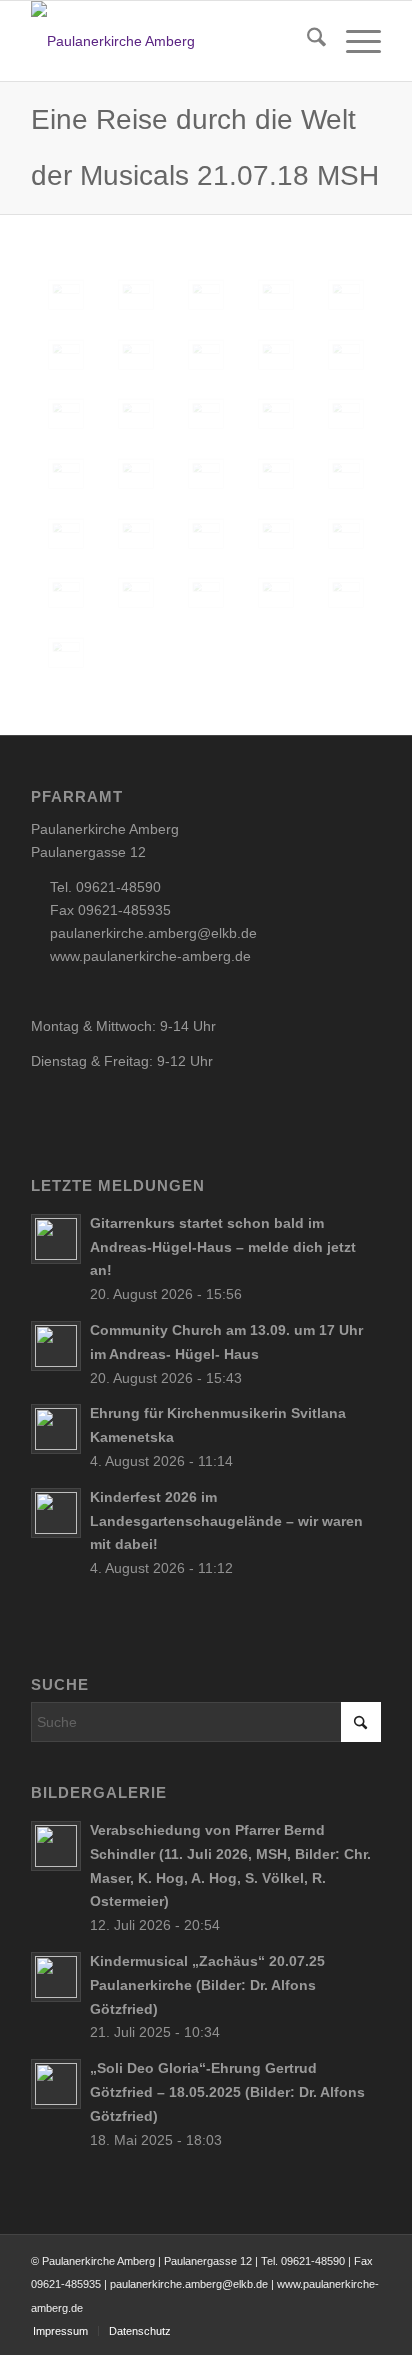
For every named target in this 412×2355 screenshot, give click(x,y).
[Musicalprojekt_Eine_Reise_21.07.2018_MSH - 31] (346, 474)
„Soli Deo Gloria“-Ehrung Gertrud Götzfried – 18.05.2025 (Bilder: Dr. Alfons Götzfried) (227, 2092)
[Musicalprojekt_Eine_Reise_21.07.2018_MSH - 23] (136, 414)
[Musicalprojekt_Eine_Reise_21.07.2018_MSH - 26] (346, 414)
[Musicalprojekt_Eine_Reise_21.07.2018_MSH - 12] (206, 534)
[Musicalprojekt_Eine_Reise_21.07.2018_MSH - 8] (206, 355)
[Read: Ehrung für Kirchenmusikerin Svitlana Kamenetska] (56, 1429)
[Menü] (353, 41)
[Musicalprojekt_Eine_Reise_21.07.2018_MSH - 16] (136, 593)
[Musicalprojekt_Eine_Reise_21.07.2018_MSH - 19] (346, 593)
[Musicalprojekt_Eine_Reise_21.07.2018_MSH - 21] (346, 355)
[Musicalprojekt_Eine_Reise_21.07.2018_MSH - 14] (346, 534)
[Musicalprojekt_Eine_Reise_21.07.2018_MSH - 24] (206, 414)
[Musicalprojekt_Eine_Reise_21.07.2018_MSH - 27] (66, 474)
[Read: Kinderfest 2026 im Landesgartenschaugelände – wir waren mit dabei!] (56, 1513)
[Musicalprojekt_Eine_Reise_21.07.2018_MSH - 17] (206, 593)
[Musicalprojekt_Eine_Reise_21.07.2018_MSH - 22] (66, 414)
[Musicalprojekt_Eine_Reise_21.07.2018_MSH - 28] (136, 474)
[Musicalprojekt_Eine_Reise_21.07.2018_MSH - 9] (276, 355)
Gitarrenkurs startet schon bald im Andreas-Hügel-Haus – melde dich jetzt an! (223, 1247)
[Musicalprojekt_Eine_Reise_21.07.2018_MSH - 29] (206, 474)
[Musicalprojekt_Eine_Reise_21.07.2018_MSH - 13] (276, 534)
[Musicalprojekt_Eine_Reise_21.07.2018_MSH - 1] (66, 295)
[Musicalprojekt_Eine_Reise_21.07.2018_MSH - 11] (136, 534)
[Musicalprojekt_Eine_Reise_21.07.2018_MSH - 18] (276, 593)
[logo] (171, 41)
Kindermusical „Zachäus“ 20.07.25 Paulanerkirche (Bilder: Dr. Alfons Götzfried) (207, 1985)
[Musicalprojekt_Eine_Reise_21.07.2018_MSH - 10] (66, 534)
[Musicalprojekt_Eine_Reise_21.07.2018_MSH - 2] (136, 295)
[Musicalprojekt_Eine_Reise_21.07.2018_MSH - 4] (276, 295)
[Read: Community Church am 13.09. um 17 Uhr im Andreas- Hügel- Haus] (56, 1346)
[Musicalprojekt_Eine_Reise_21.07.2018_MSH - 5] (346, 295)
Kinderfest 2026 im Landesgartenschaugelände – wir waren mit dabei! (226, 1521)
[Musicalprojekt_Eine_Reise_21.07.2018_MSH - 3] (206, 295)
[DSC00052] (66, 653)
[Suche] (306, 41)
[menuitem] (306, 41)
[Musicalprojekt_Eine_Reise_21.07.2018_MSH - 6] (66, 355)
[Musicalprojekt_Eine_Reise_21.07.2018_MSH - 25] (276, 414)
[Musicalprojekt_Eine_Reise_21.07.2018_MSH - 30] (276, 474)
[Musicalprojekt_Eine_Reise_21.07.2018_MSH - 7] (136, 355)
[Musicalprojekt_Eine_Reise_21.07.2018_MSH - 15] (66, 593)
